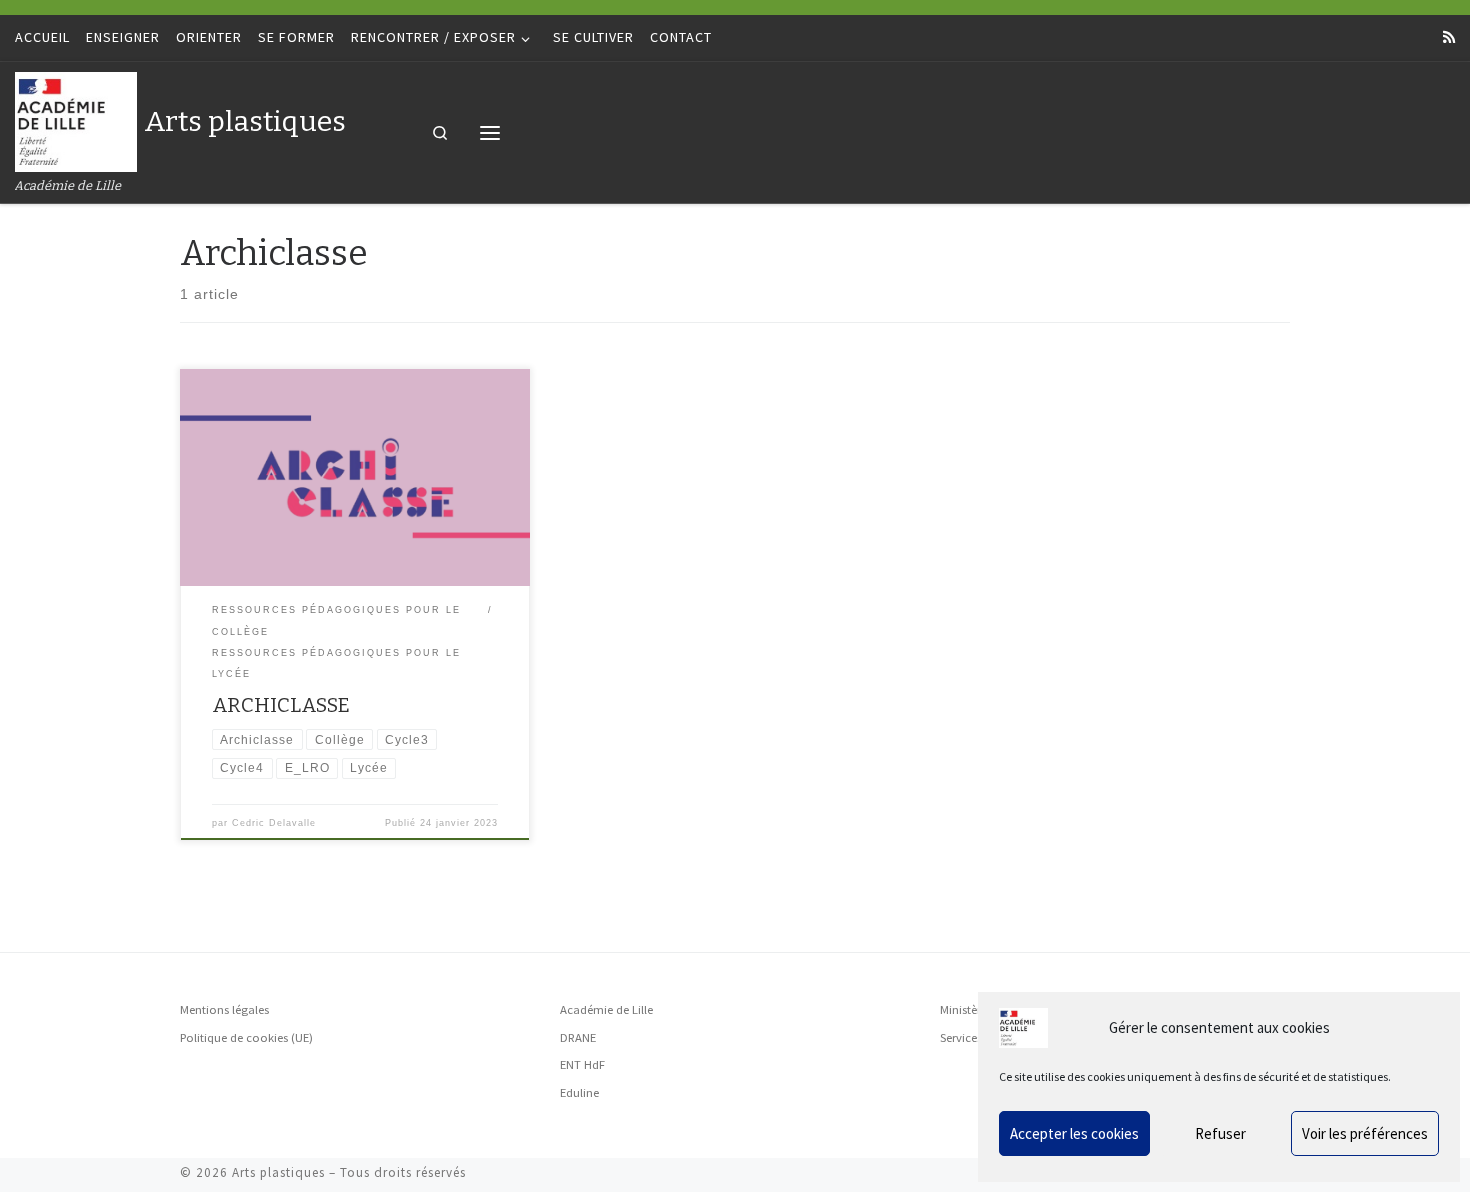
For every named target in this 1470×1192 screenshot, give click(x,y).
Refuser (1220, 1133)
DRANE (578, 1037)
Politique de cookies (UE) (246, 1037)
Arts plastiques (278, 1172)
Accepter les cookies (1074, 1133)
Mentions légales (224, 1009)
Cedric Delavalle (274, 823)
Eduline (579, 1092)
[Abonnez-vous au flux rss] (1449, 38)
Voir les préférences (1365, 1133)
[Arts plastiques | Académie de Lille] (76, 119)
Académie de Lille (606, 1009)
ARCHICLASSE (281, 705)
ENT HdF (582, 1064)
